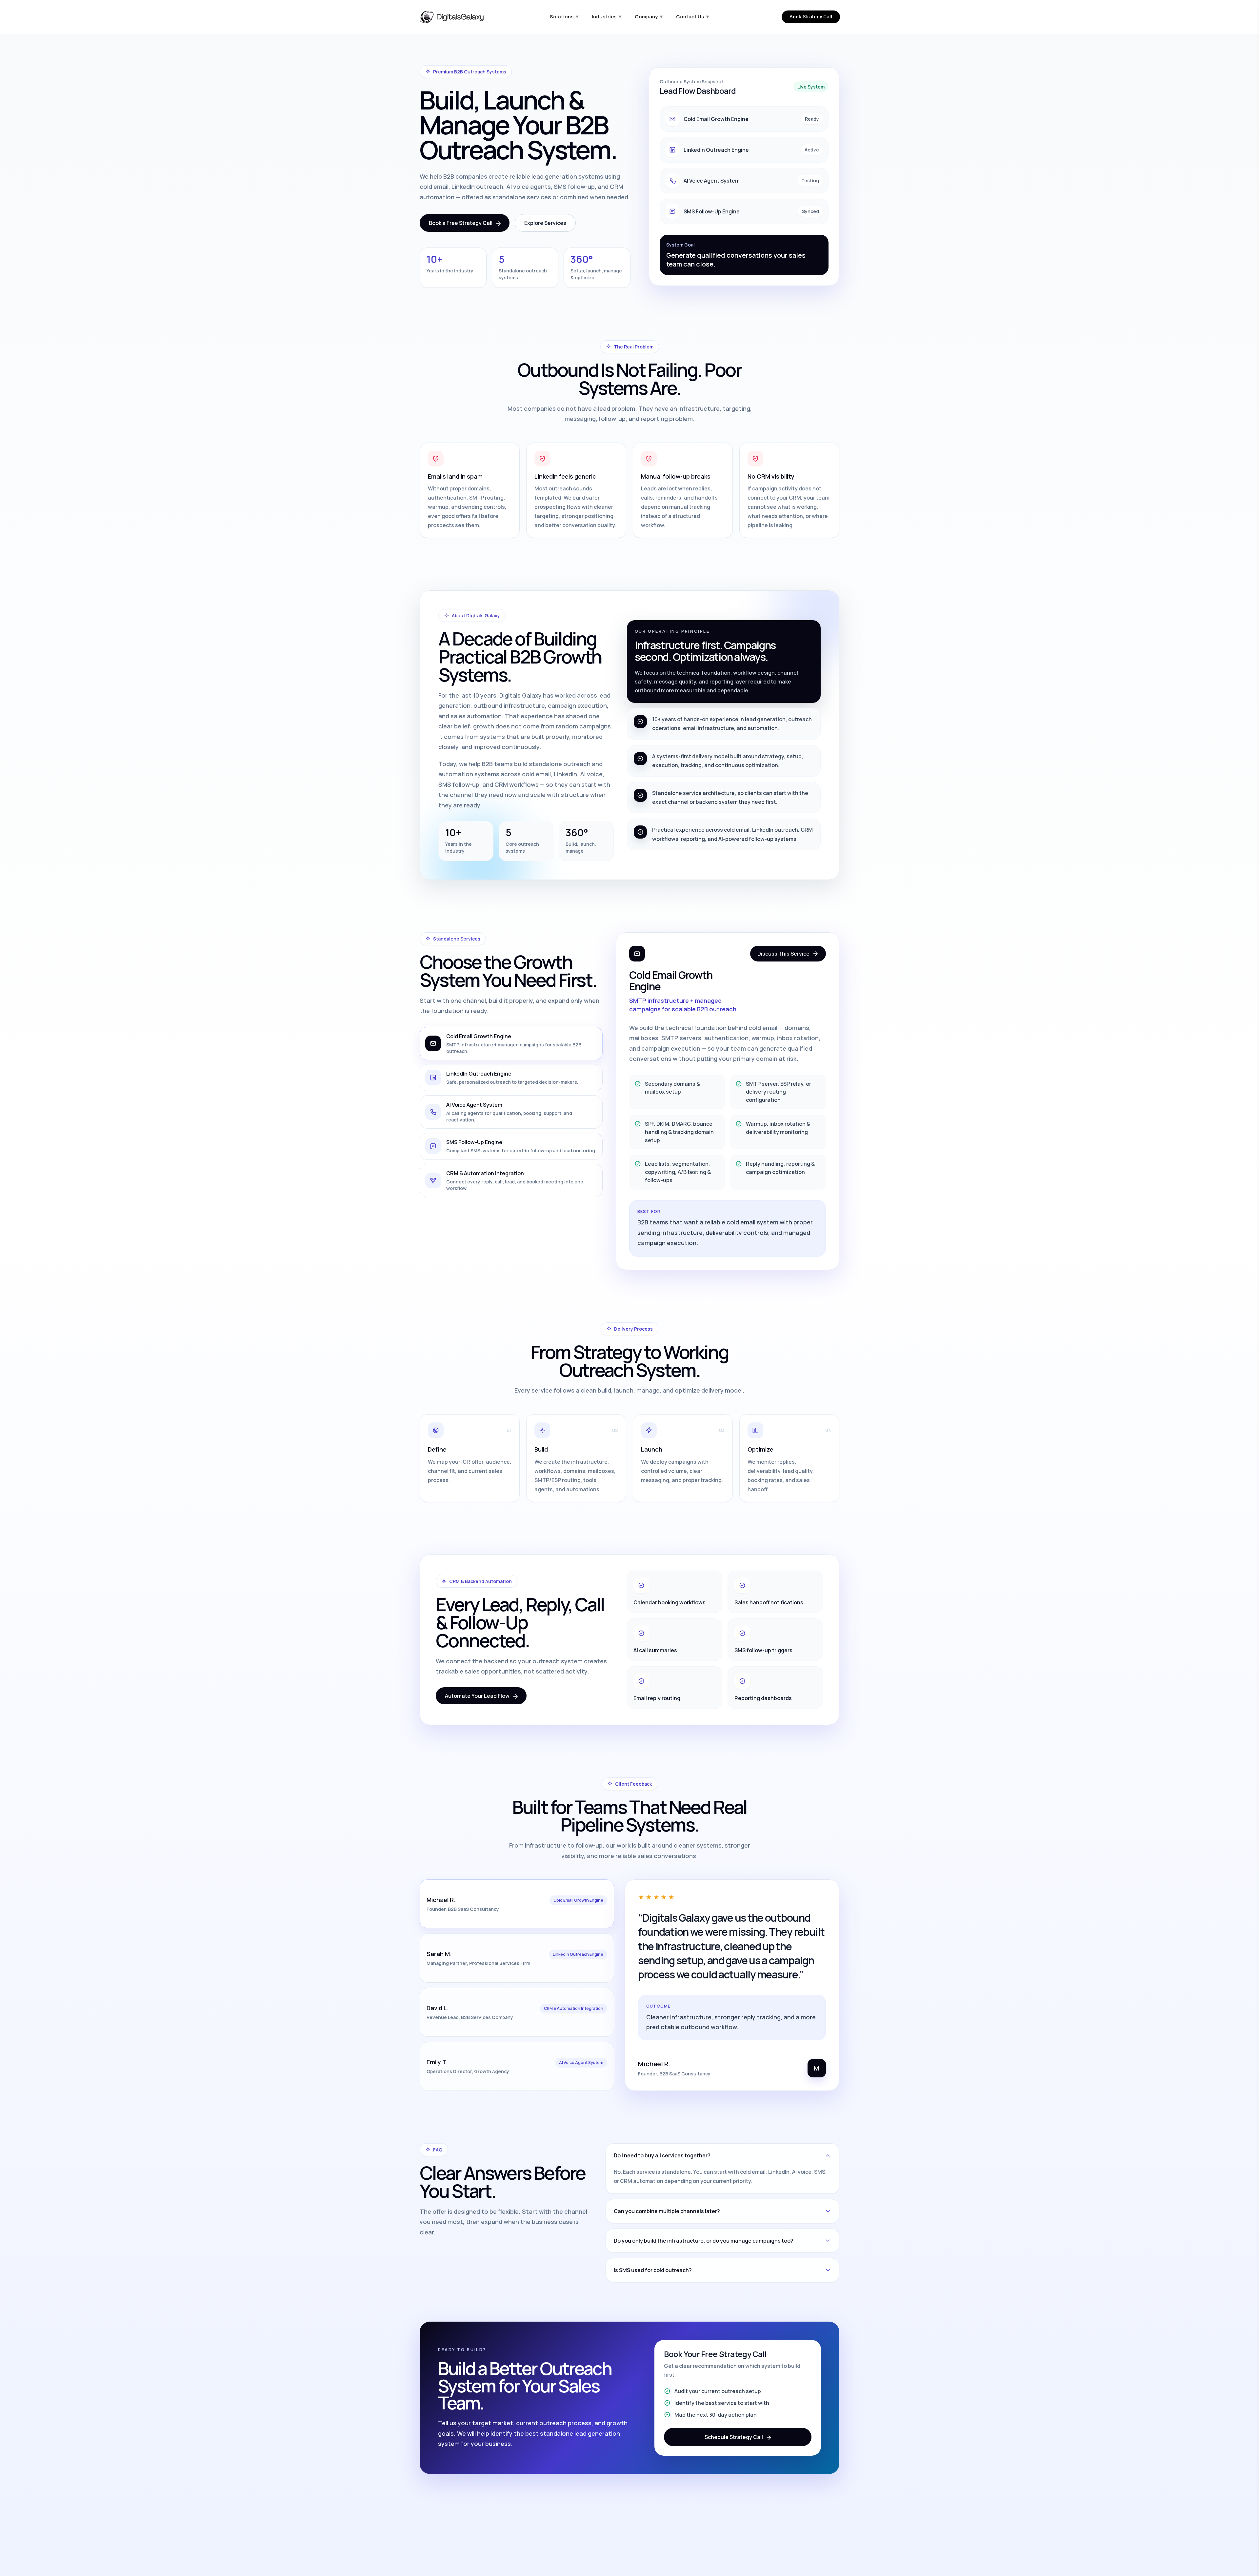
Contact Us (693, 17)
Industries (607, 17)
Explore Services (545, 223)
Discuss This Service (783, 954)
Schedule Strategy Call (734, 2437)
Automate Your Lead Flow (477, 1696)
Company (649, 17)
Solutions (564, 17)
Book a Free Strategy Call (461, 223)
